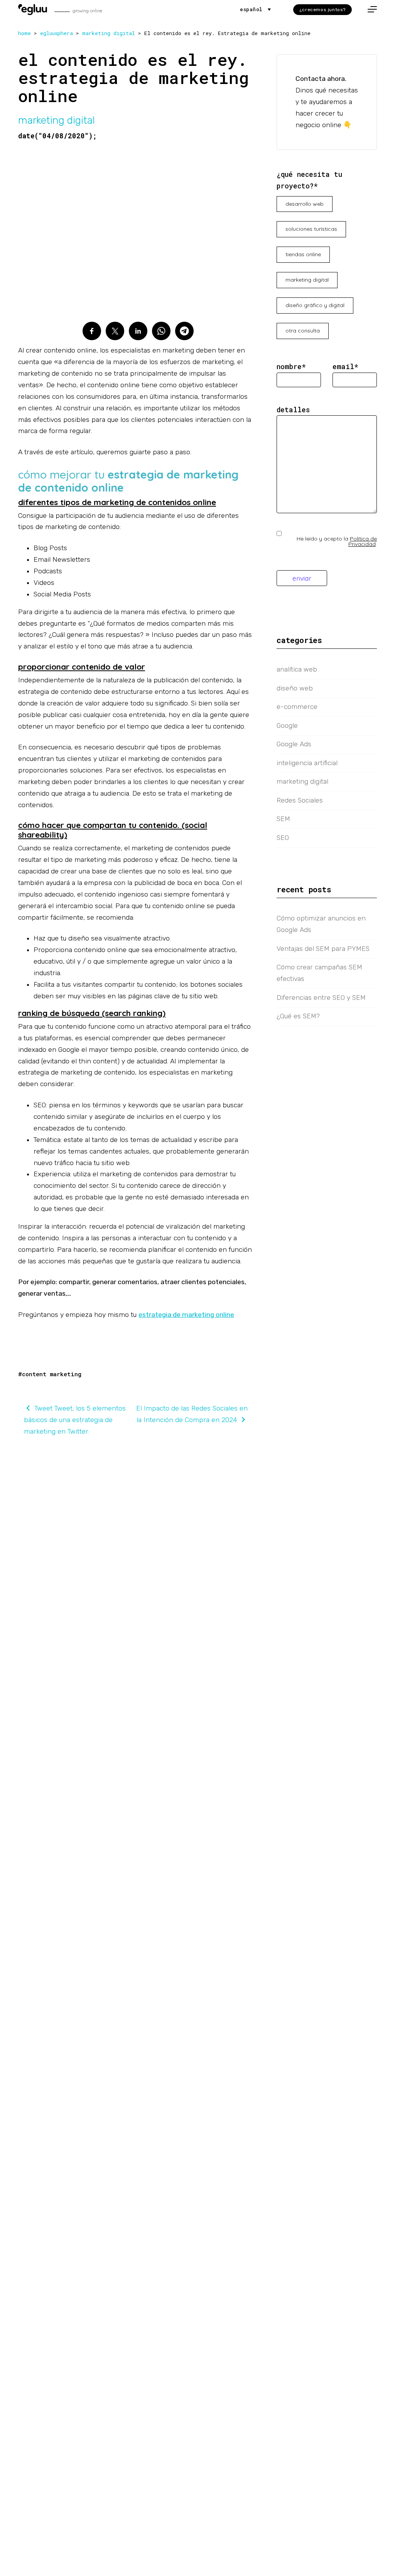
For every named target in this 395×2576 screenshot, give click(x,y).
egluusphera (57, 33)
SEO (283, 838)
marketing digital (109, 33)
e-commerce (297, 707)
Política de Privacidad (363, 541)
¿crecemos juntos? (322, 10)
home (24, 33)
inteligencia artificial (307, 763)
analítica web (297, 669)
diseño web (295, 688)
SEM (283, 819)
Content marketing (52, 1374)
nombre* (291, 367)
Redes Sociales (300, 800)
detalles (293, 410)
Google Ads (294, 744)
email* (345, 367)
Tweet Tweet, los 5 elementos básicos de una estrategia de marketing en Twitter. (75, 1420)
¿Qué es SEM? (298, 1016)
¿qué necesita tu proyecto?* (309, 180)
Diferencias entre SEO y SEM (321, 997)
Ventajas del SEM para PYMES (323, 949)
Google (287, 725)
